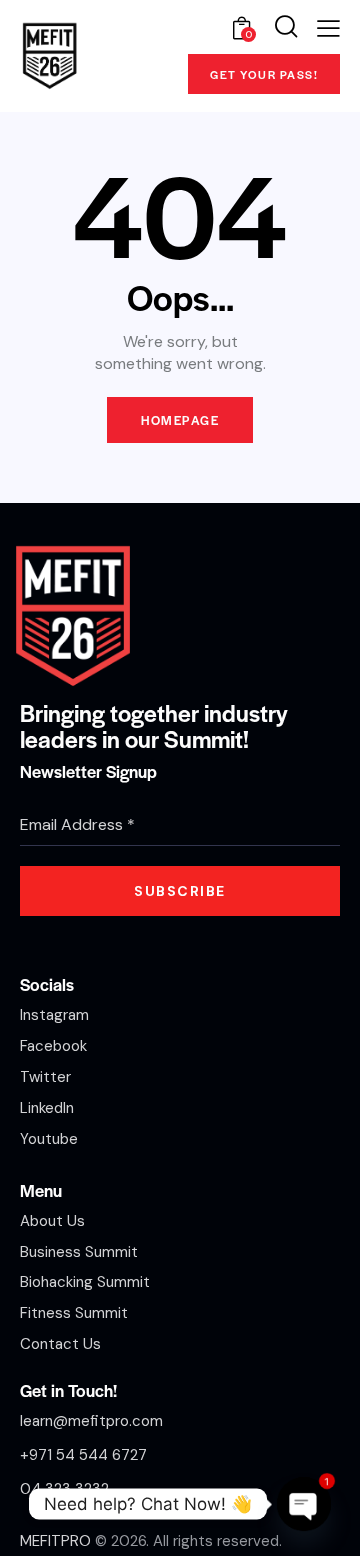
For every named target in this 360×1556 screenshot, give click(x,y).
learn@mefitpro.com (91, 1421)
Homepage (180, 420)
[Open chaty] (304, 1504)
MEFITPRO (55, 1541)
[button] (328, 28)
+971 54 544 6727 (83, 1455)
